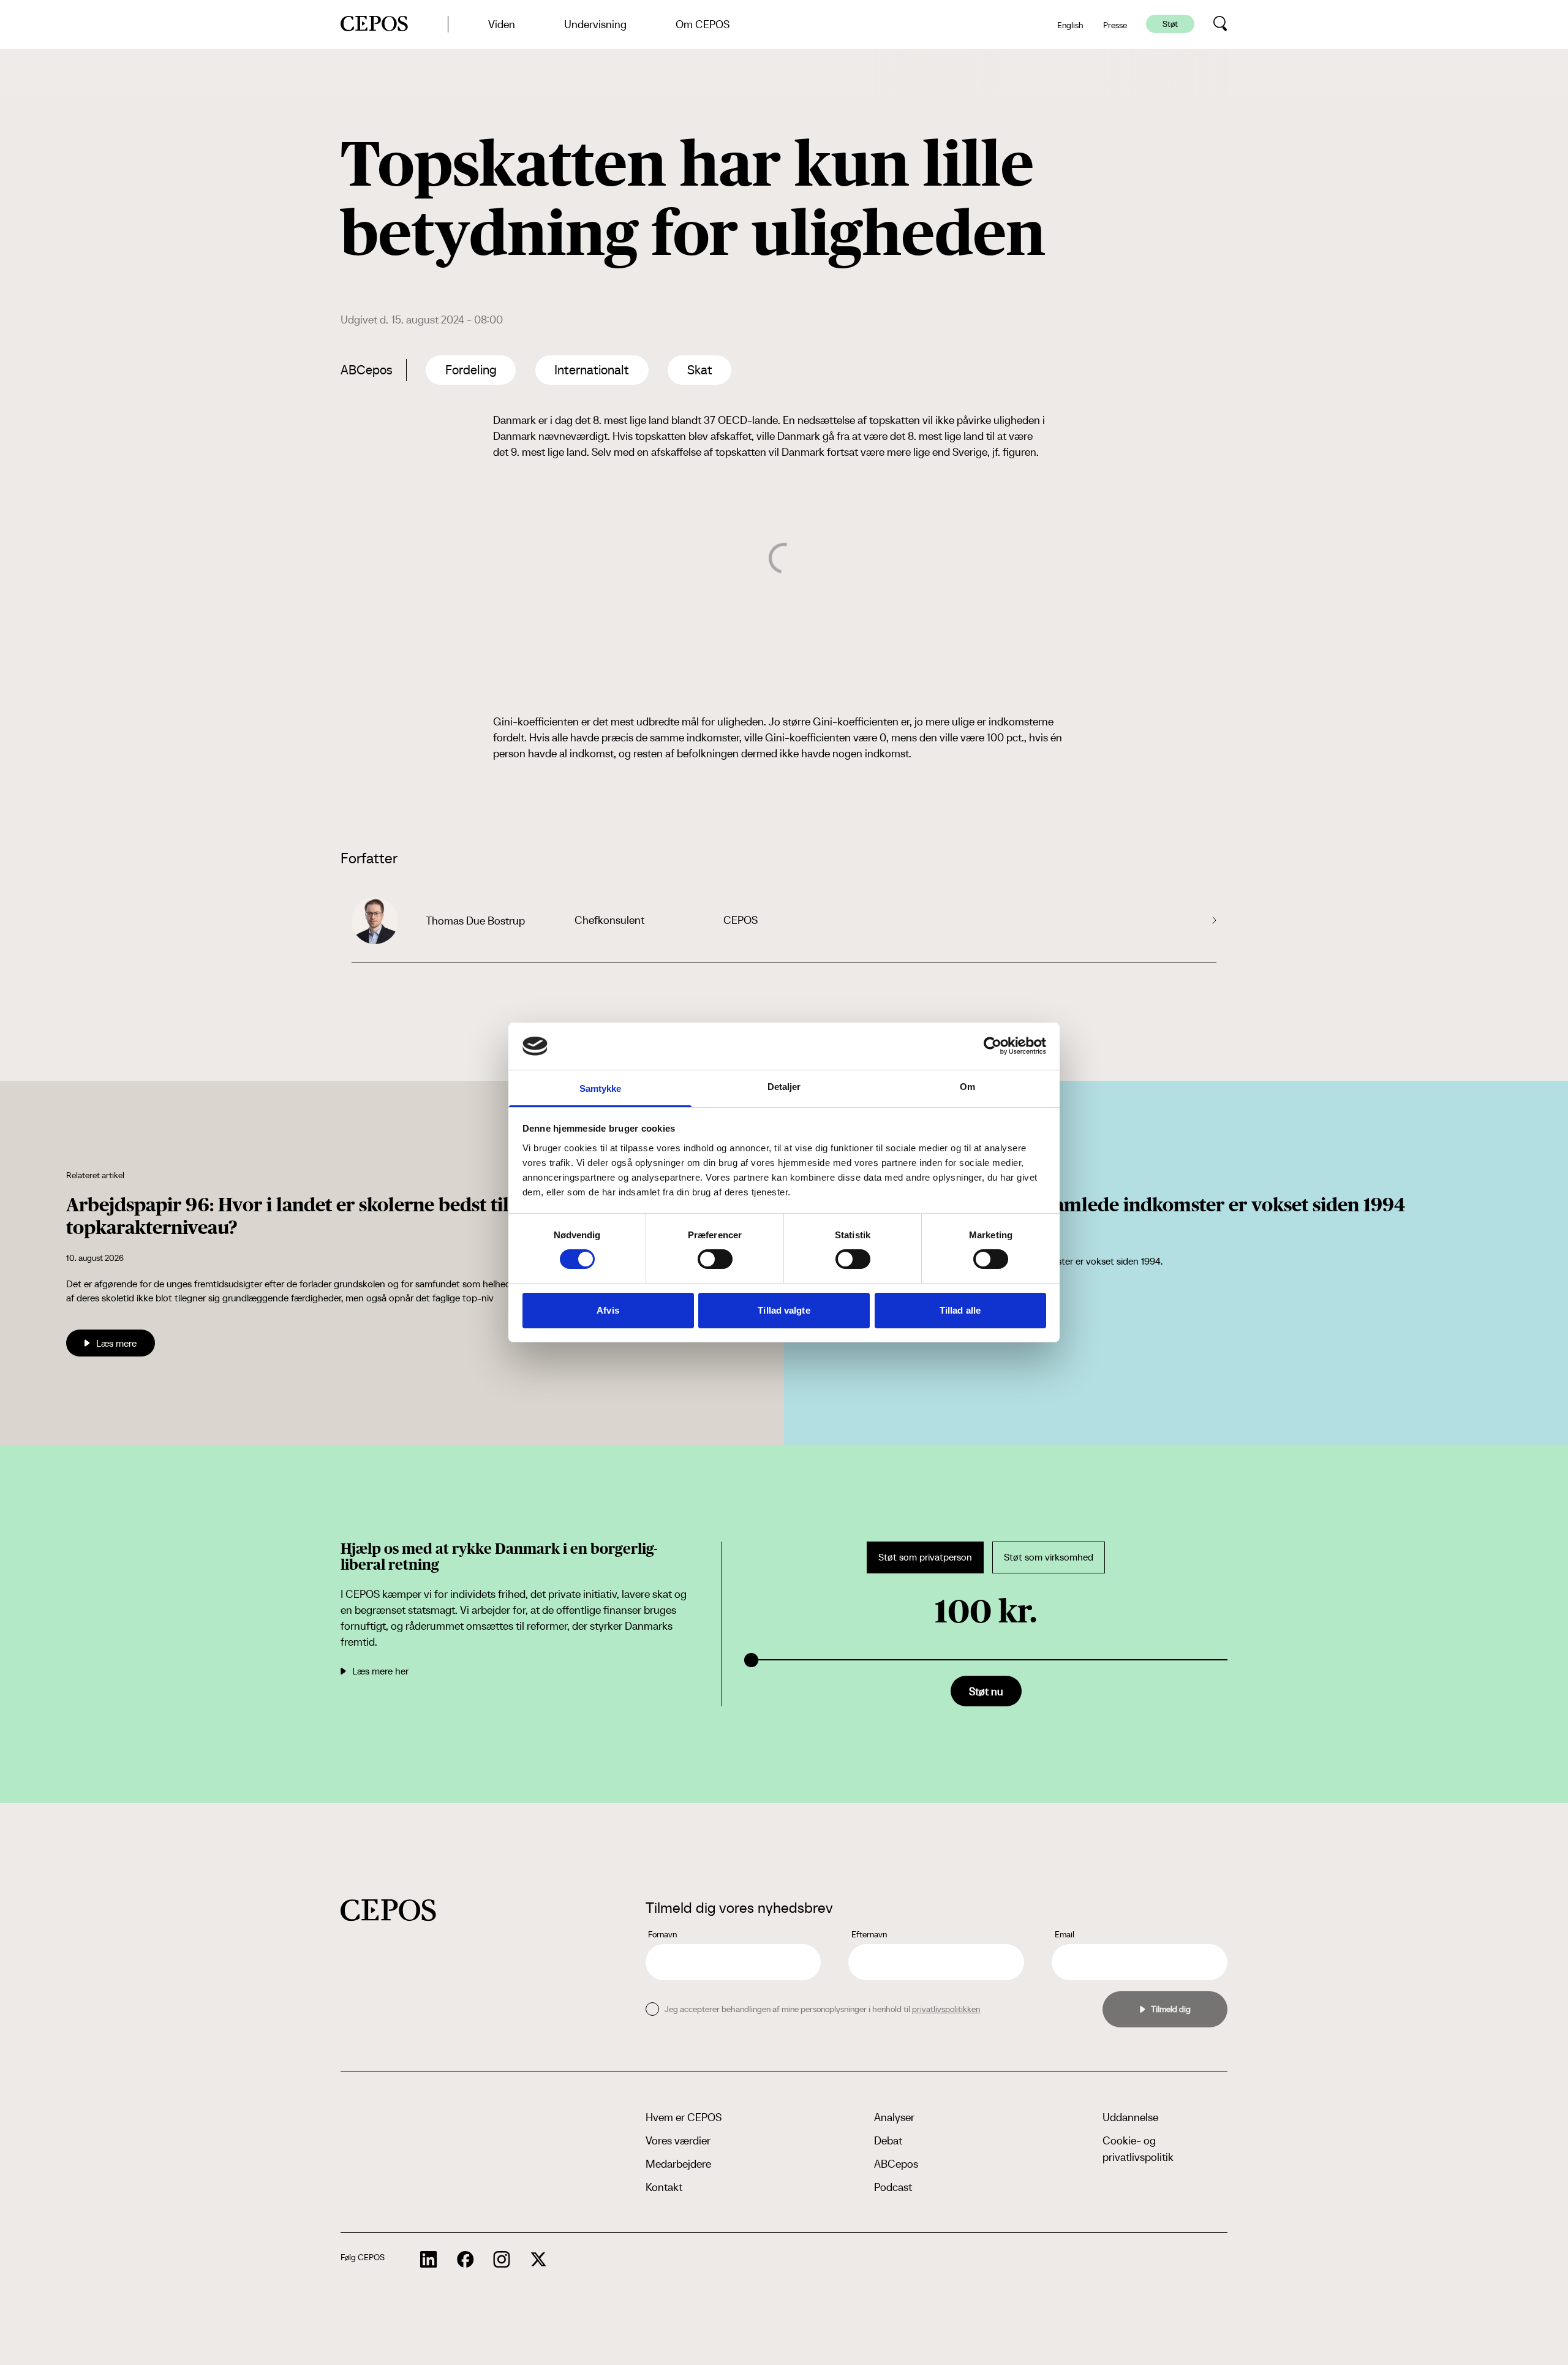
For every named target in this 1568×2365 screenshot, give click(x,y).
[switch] (715, 1259)
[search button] (1220, 24)
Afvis (608, 1310)
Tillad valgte (784, 1310)
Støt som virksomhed (1049, 1557)
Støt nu (986, 1691)
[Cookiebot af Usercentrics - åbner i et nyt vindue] (993, 1046)
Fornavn (662, 1934)
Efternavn (869, 1934)
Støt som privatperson (925, 1557)
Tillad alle (960, 1310)
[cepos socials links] (429, 2260)
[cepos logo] (388, 1910)
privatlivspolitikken (946, 2009)
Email (1065, 1934)
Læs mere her (380, 1671)
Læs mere (116, 1343)
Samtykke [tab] (601, 1088)
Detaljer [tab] (784, 1087)
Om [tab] (967, 1087)
